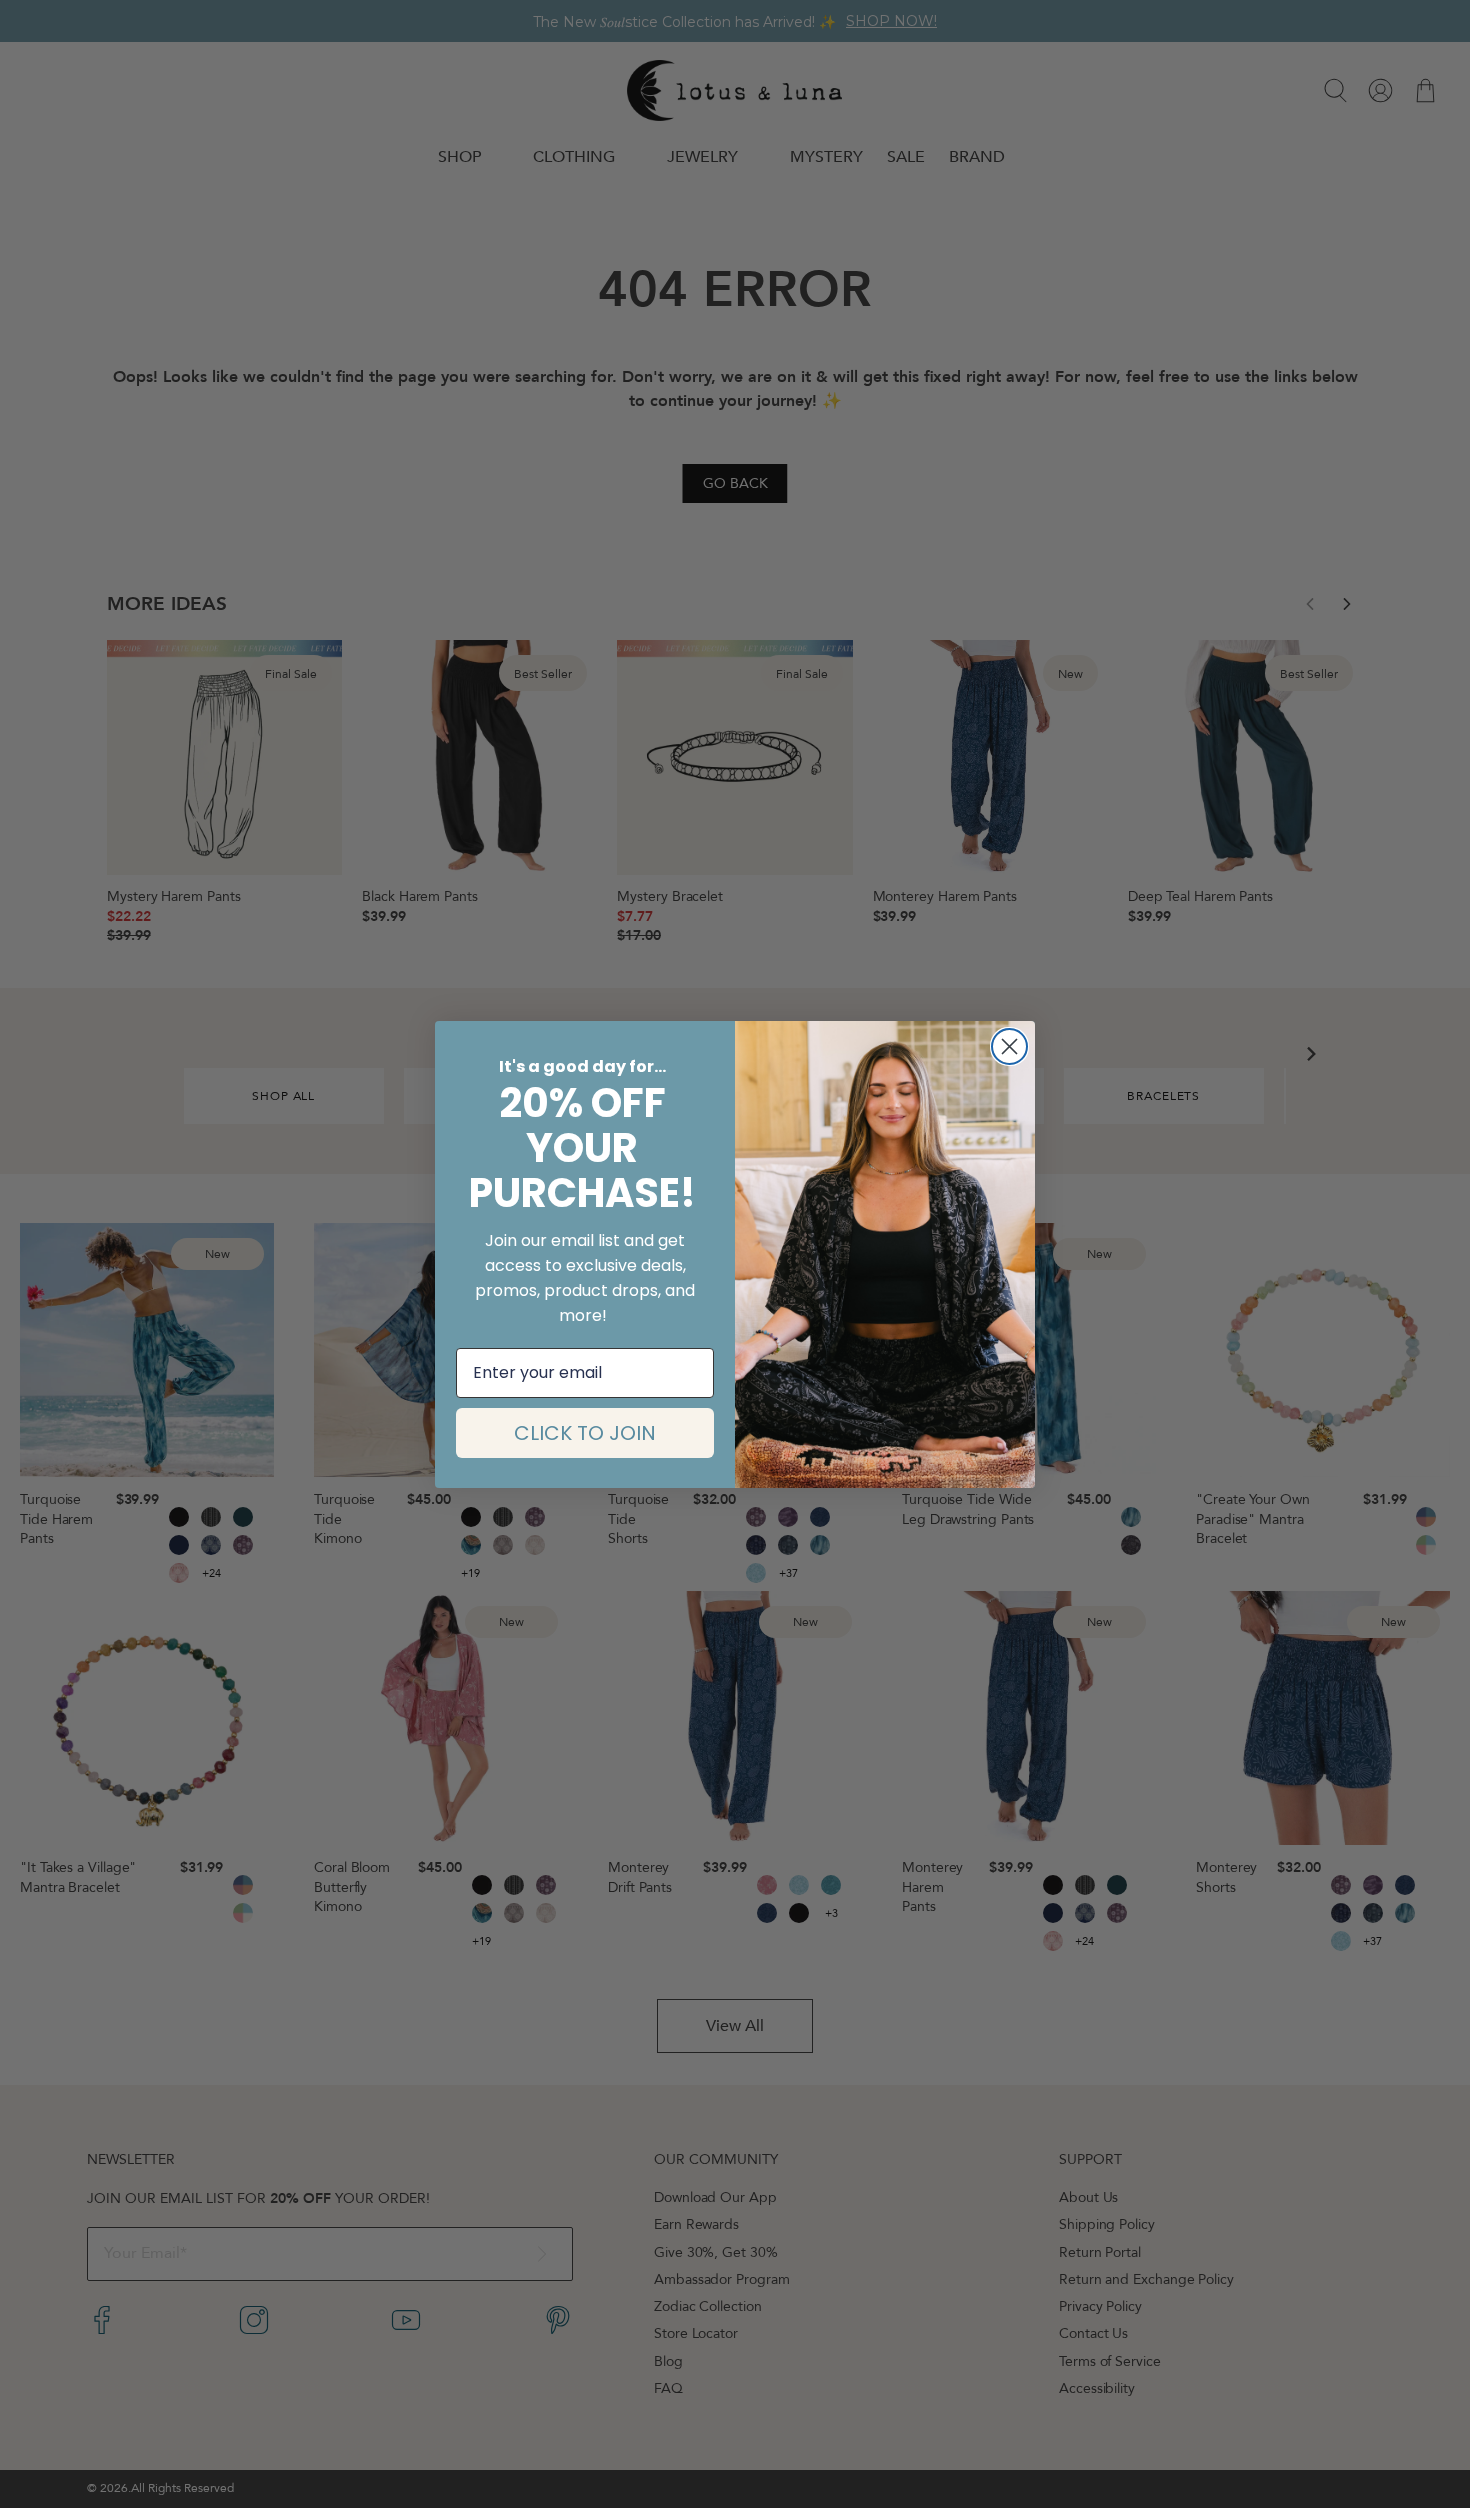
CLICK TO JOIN (585, 1433)
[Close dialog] (1009, 1046)
